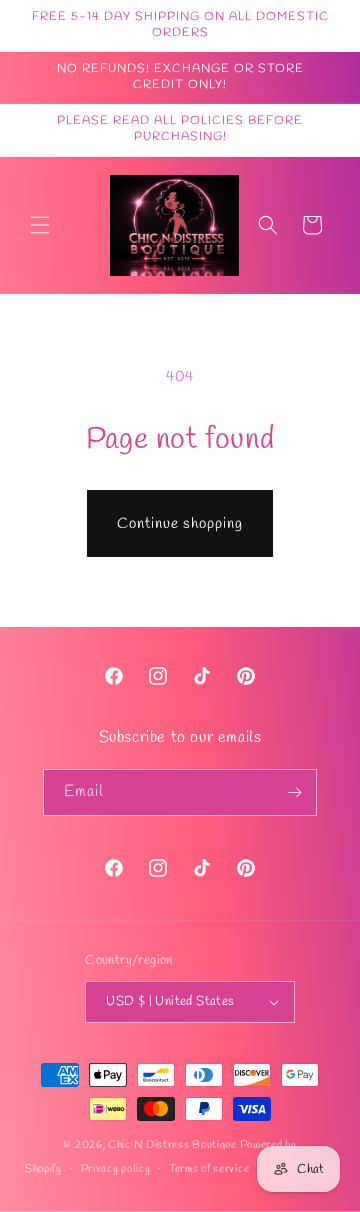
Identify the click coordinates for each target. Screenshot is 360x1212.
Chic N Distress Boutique (174, 1145)
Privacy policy (116, 1169)
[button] (40, 225)
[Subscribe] (294, 792)
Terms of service (209, 1169)
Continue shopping (180, 524)
